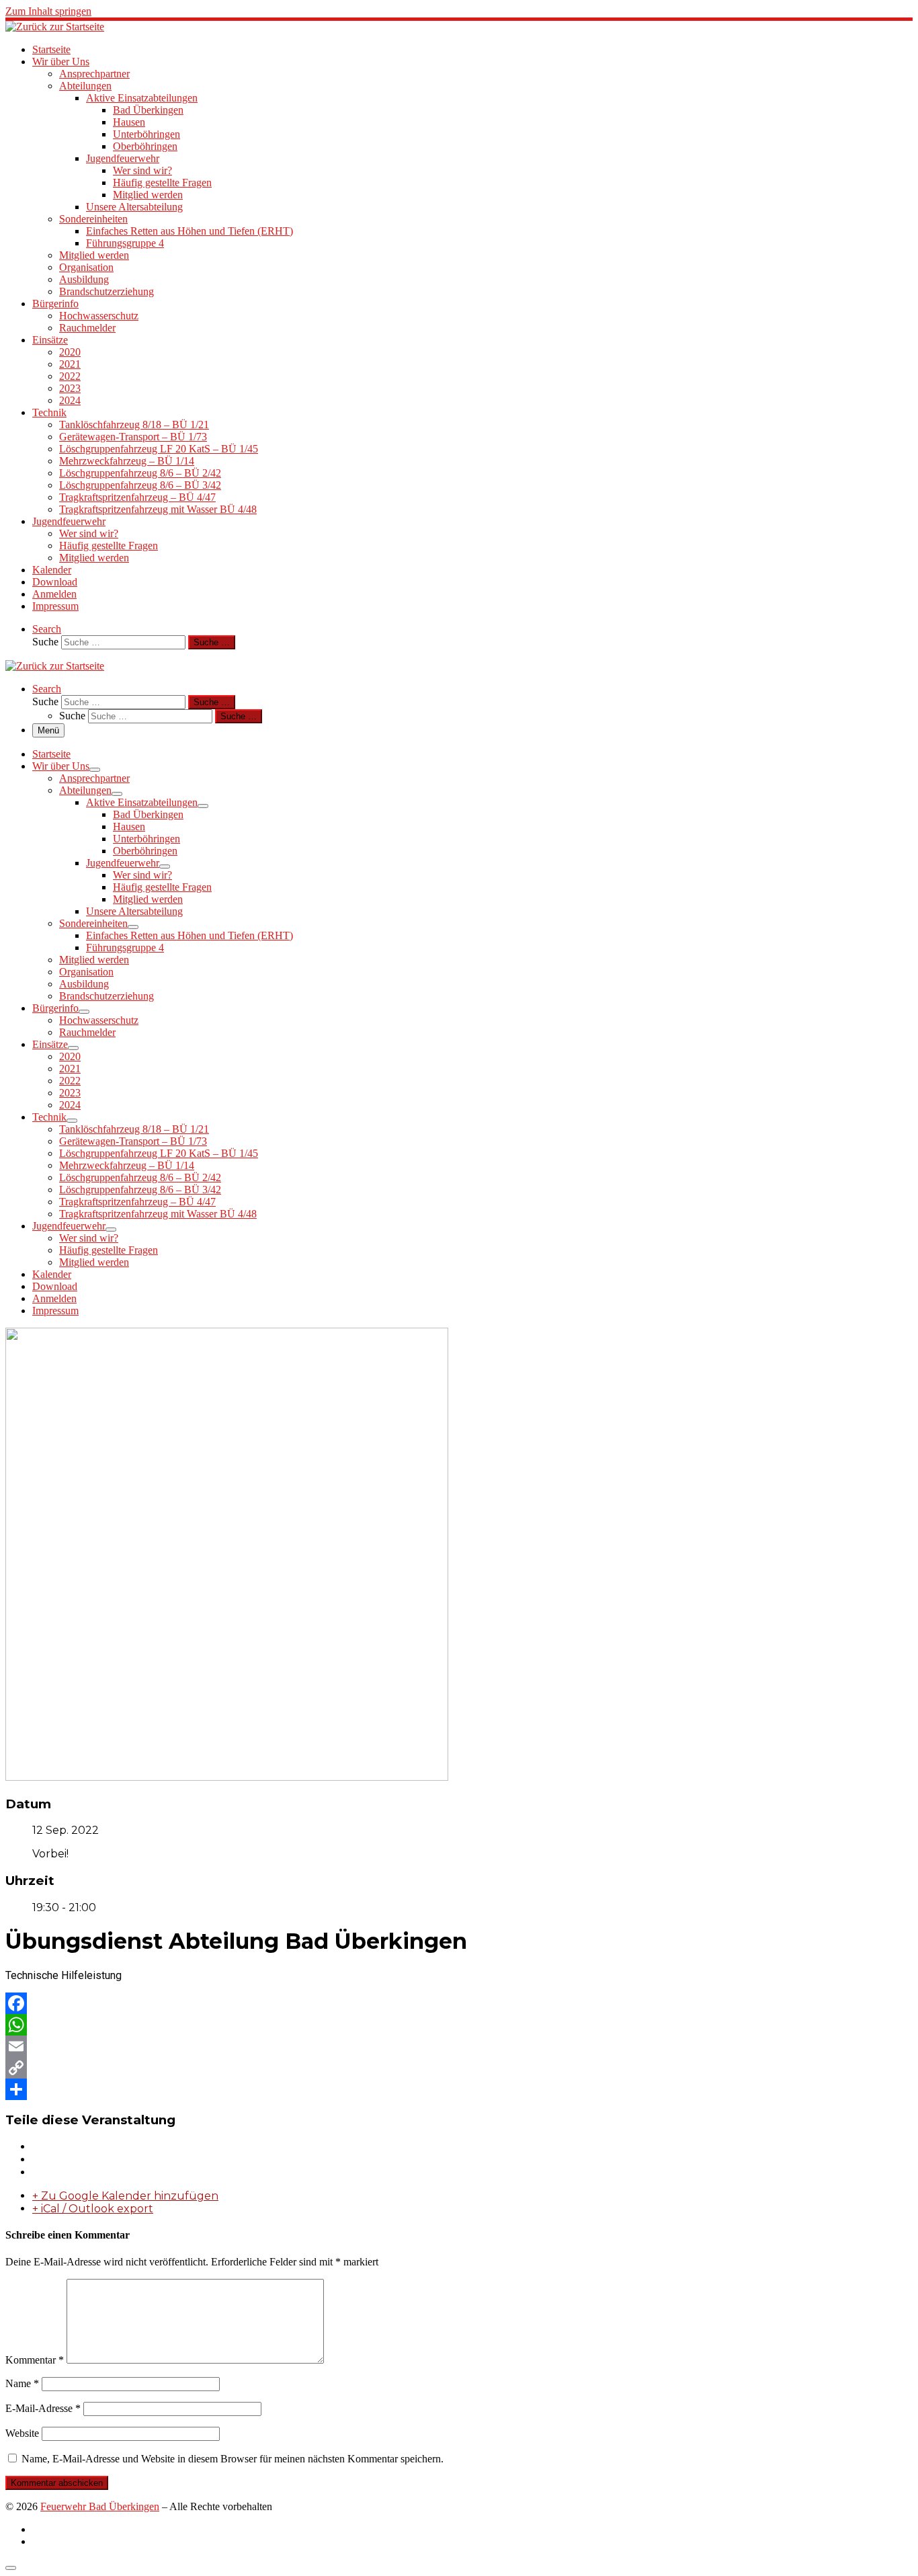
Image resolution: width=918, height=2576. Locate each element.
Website (22, 2433)
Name (22, 2383)
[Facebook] (459, 2003)
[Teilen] (459, 2089)
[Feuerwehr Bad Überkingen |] (55, 27)
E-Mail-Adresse (43, 2408)
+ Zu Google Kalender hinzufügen (125, 2196)
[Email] (459, 2046)
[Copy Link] (459, 2068)
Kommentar (35, 2360)
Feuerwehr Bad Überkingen (100, 2506)
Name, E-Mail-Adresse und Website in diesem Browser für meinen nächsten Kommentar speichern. (233, 2459)
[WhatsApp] (459, 2025)
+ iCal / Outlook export (93, 2209)
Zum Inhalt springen (48, 11)
